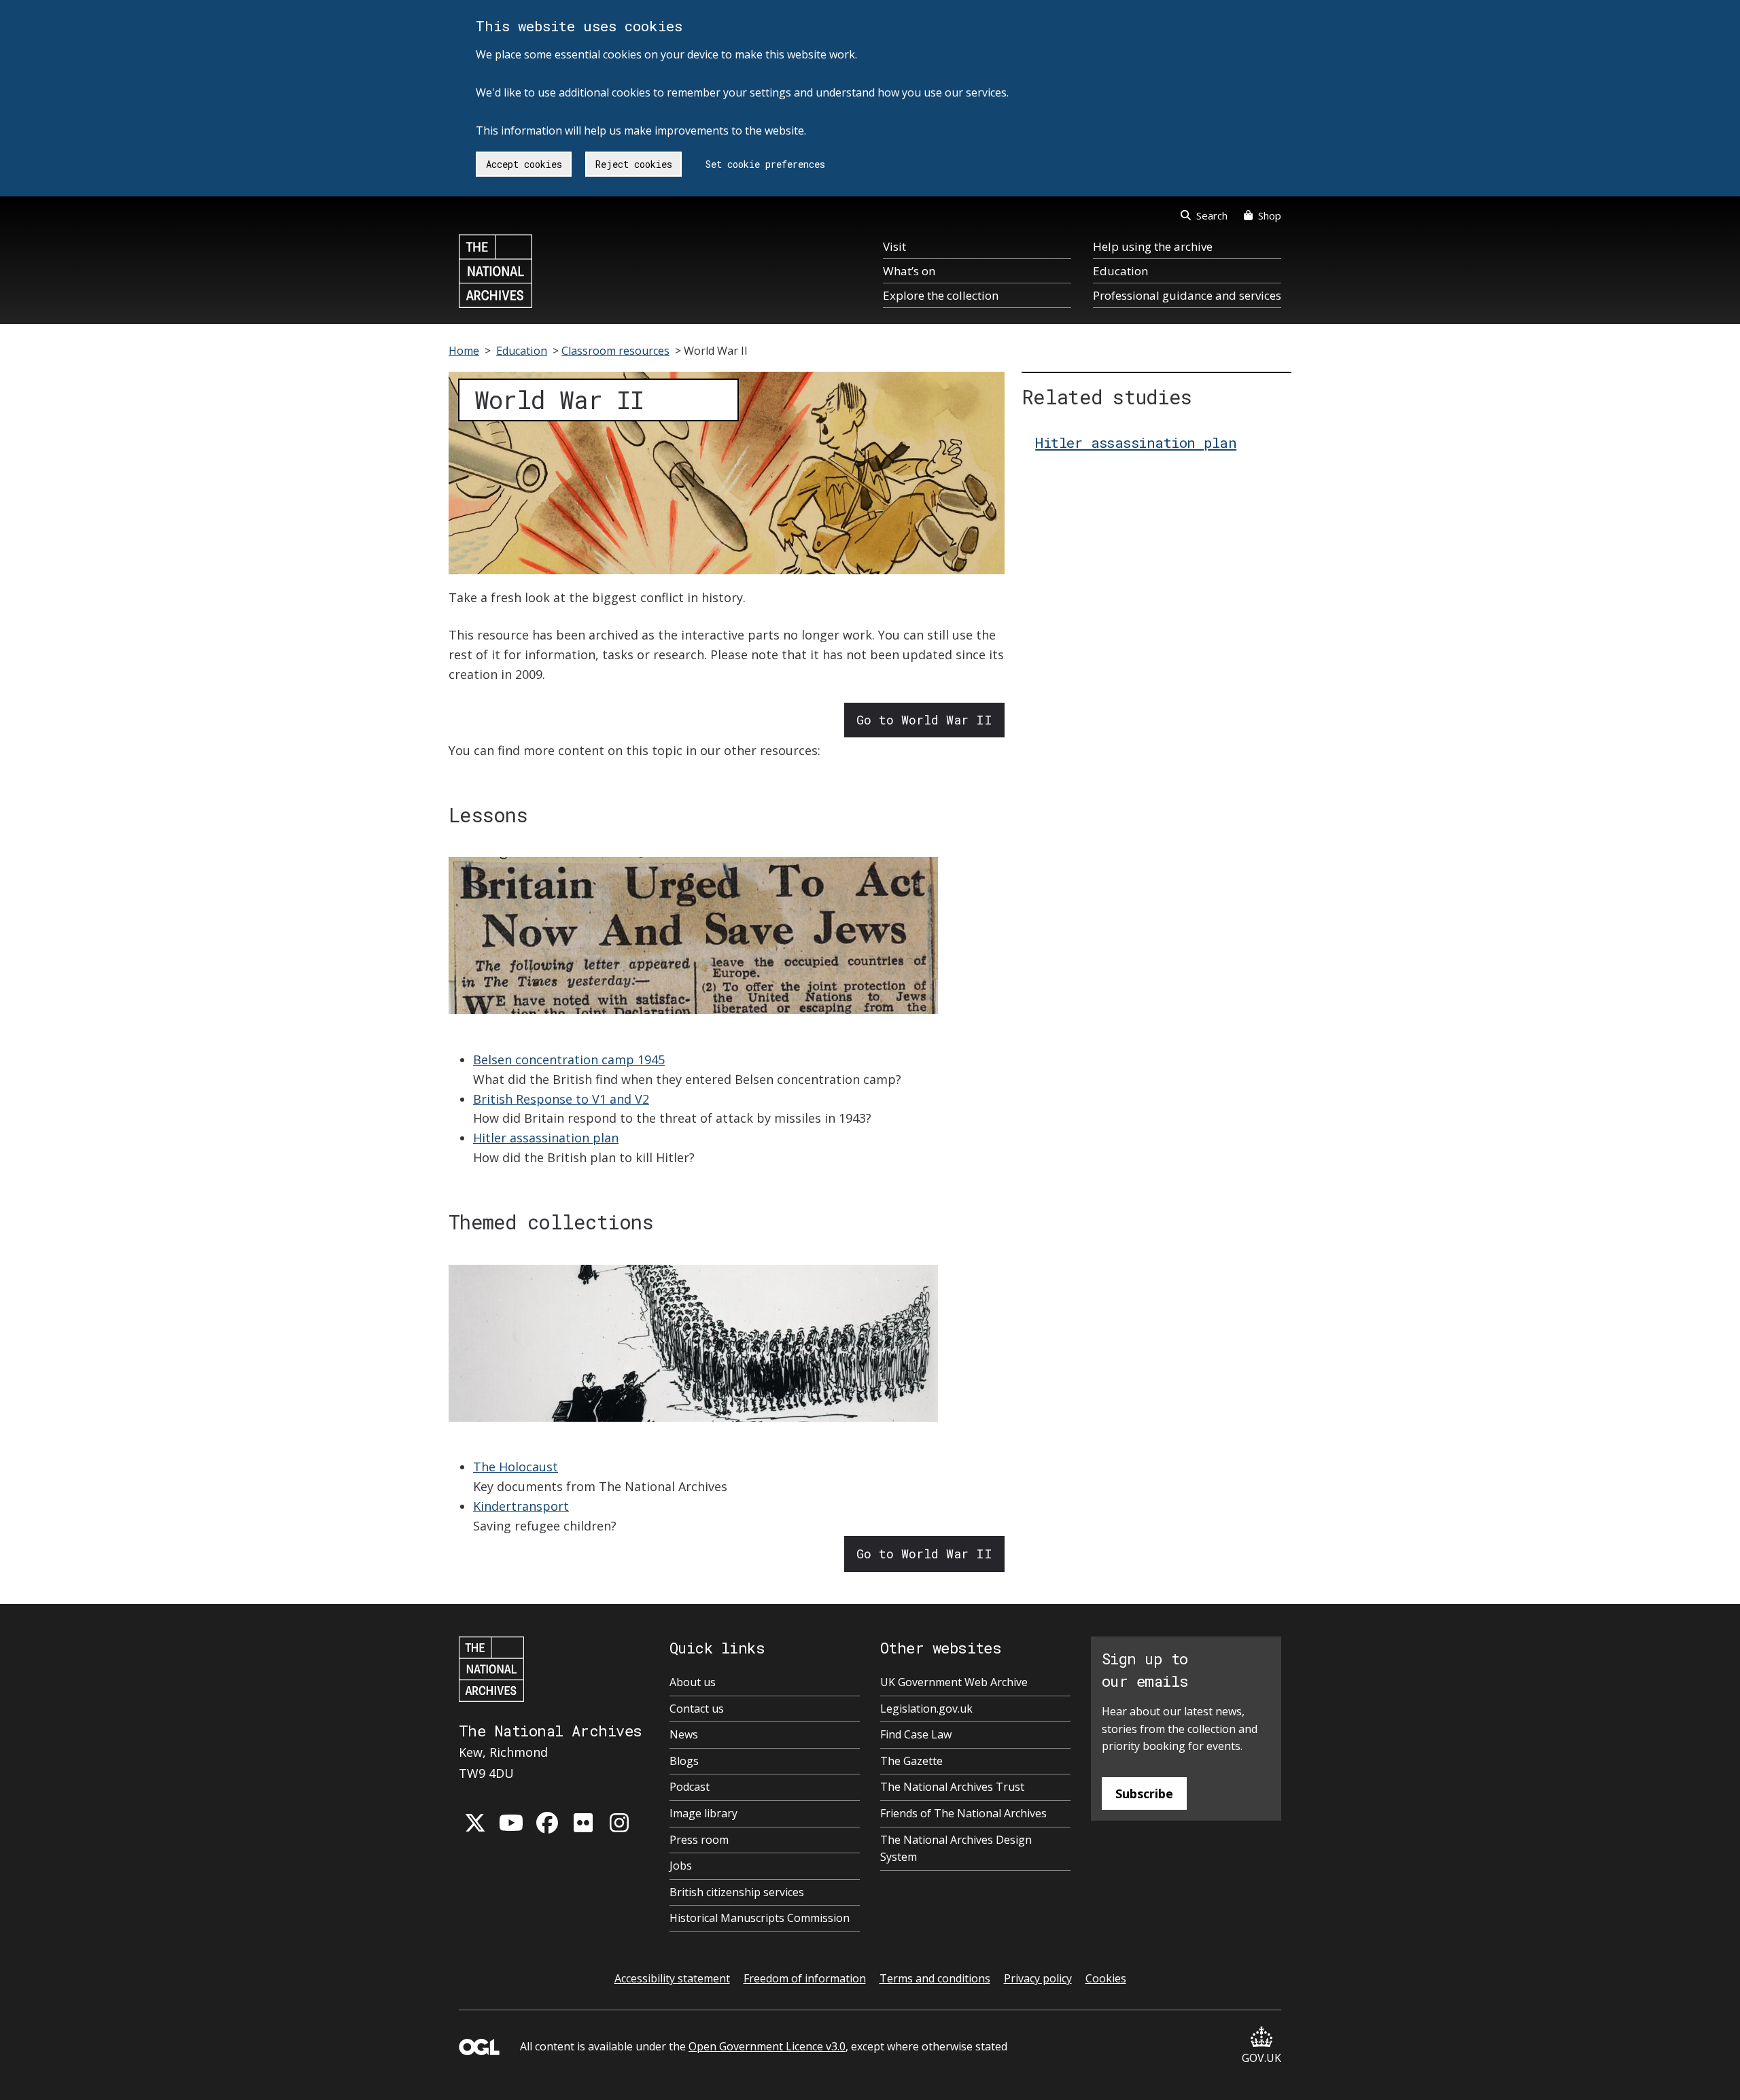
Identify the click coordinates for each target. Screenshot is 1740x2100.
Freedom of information (805, 1978)
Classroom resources (615, 351)
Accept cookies (524, 164)
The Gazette (911, 1761)
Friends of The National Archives (963, 1813)
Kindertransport (521, 1506)
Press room (699, 1840)
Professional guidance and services (1187, 295)
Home (464, 351)
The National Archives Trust (952, 1787)
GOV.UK (1261, 2058)
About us (693, 1682)
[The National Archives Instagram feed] (619, 1823)
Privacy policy (1038, 1978)
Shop (1270, 215)
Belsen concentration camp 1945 (569, 1060)
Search (1212, 215)
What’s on (909, 271)
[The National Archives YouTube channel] (511, 1823)
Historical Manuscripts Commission (760, 1918)
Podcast (690, 1787)
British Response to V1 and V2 (561, 1099)
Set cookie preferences (765, 164)
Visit (894, 246)
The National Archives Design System (956, 1849)
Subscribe (1144, 1793)
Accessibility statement (672, 1978)
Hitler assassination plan (546, 1138)
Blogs (684, 1761)
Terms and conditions (935, 1978)
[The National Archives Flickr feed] (583, 1823)
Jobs (681, 1866)
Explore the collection (941, 295)
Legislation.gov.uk (926, 1709)
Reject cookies (634, 164)
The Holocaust (516, 1467)
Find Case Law (916, 1734)
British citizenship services (737, 1892)
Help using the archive (1153, 246)
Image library (703, 1813)
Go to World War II (924, 720)
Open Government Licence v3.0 (767, 2046)
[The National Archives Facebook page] (547, 1823)
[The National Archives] (495, 271)
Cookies (1106, 1978)
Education (1120, 271)
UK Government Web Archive (954, 1682)
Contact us (697, 1709)
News (684, 1734)
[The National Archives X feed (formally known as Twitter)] (475, 1823)
